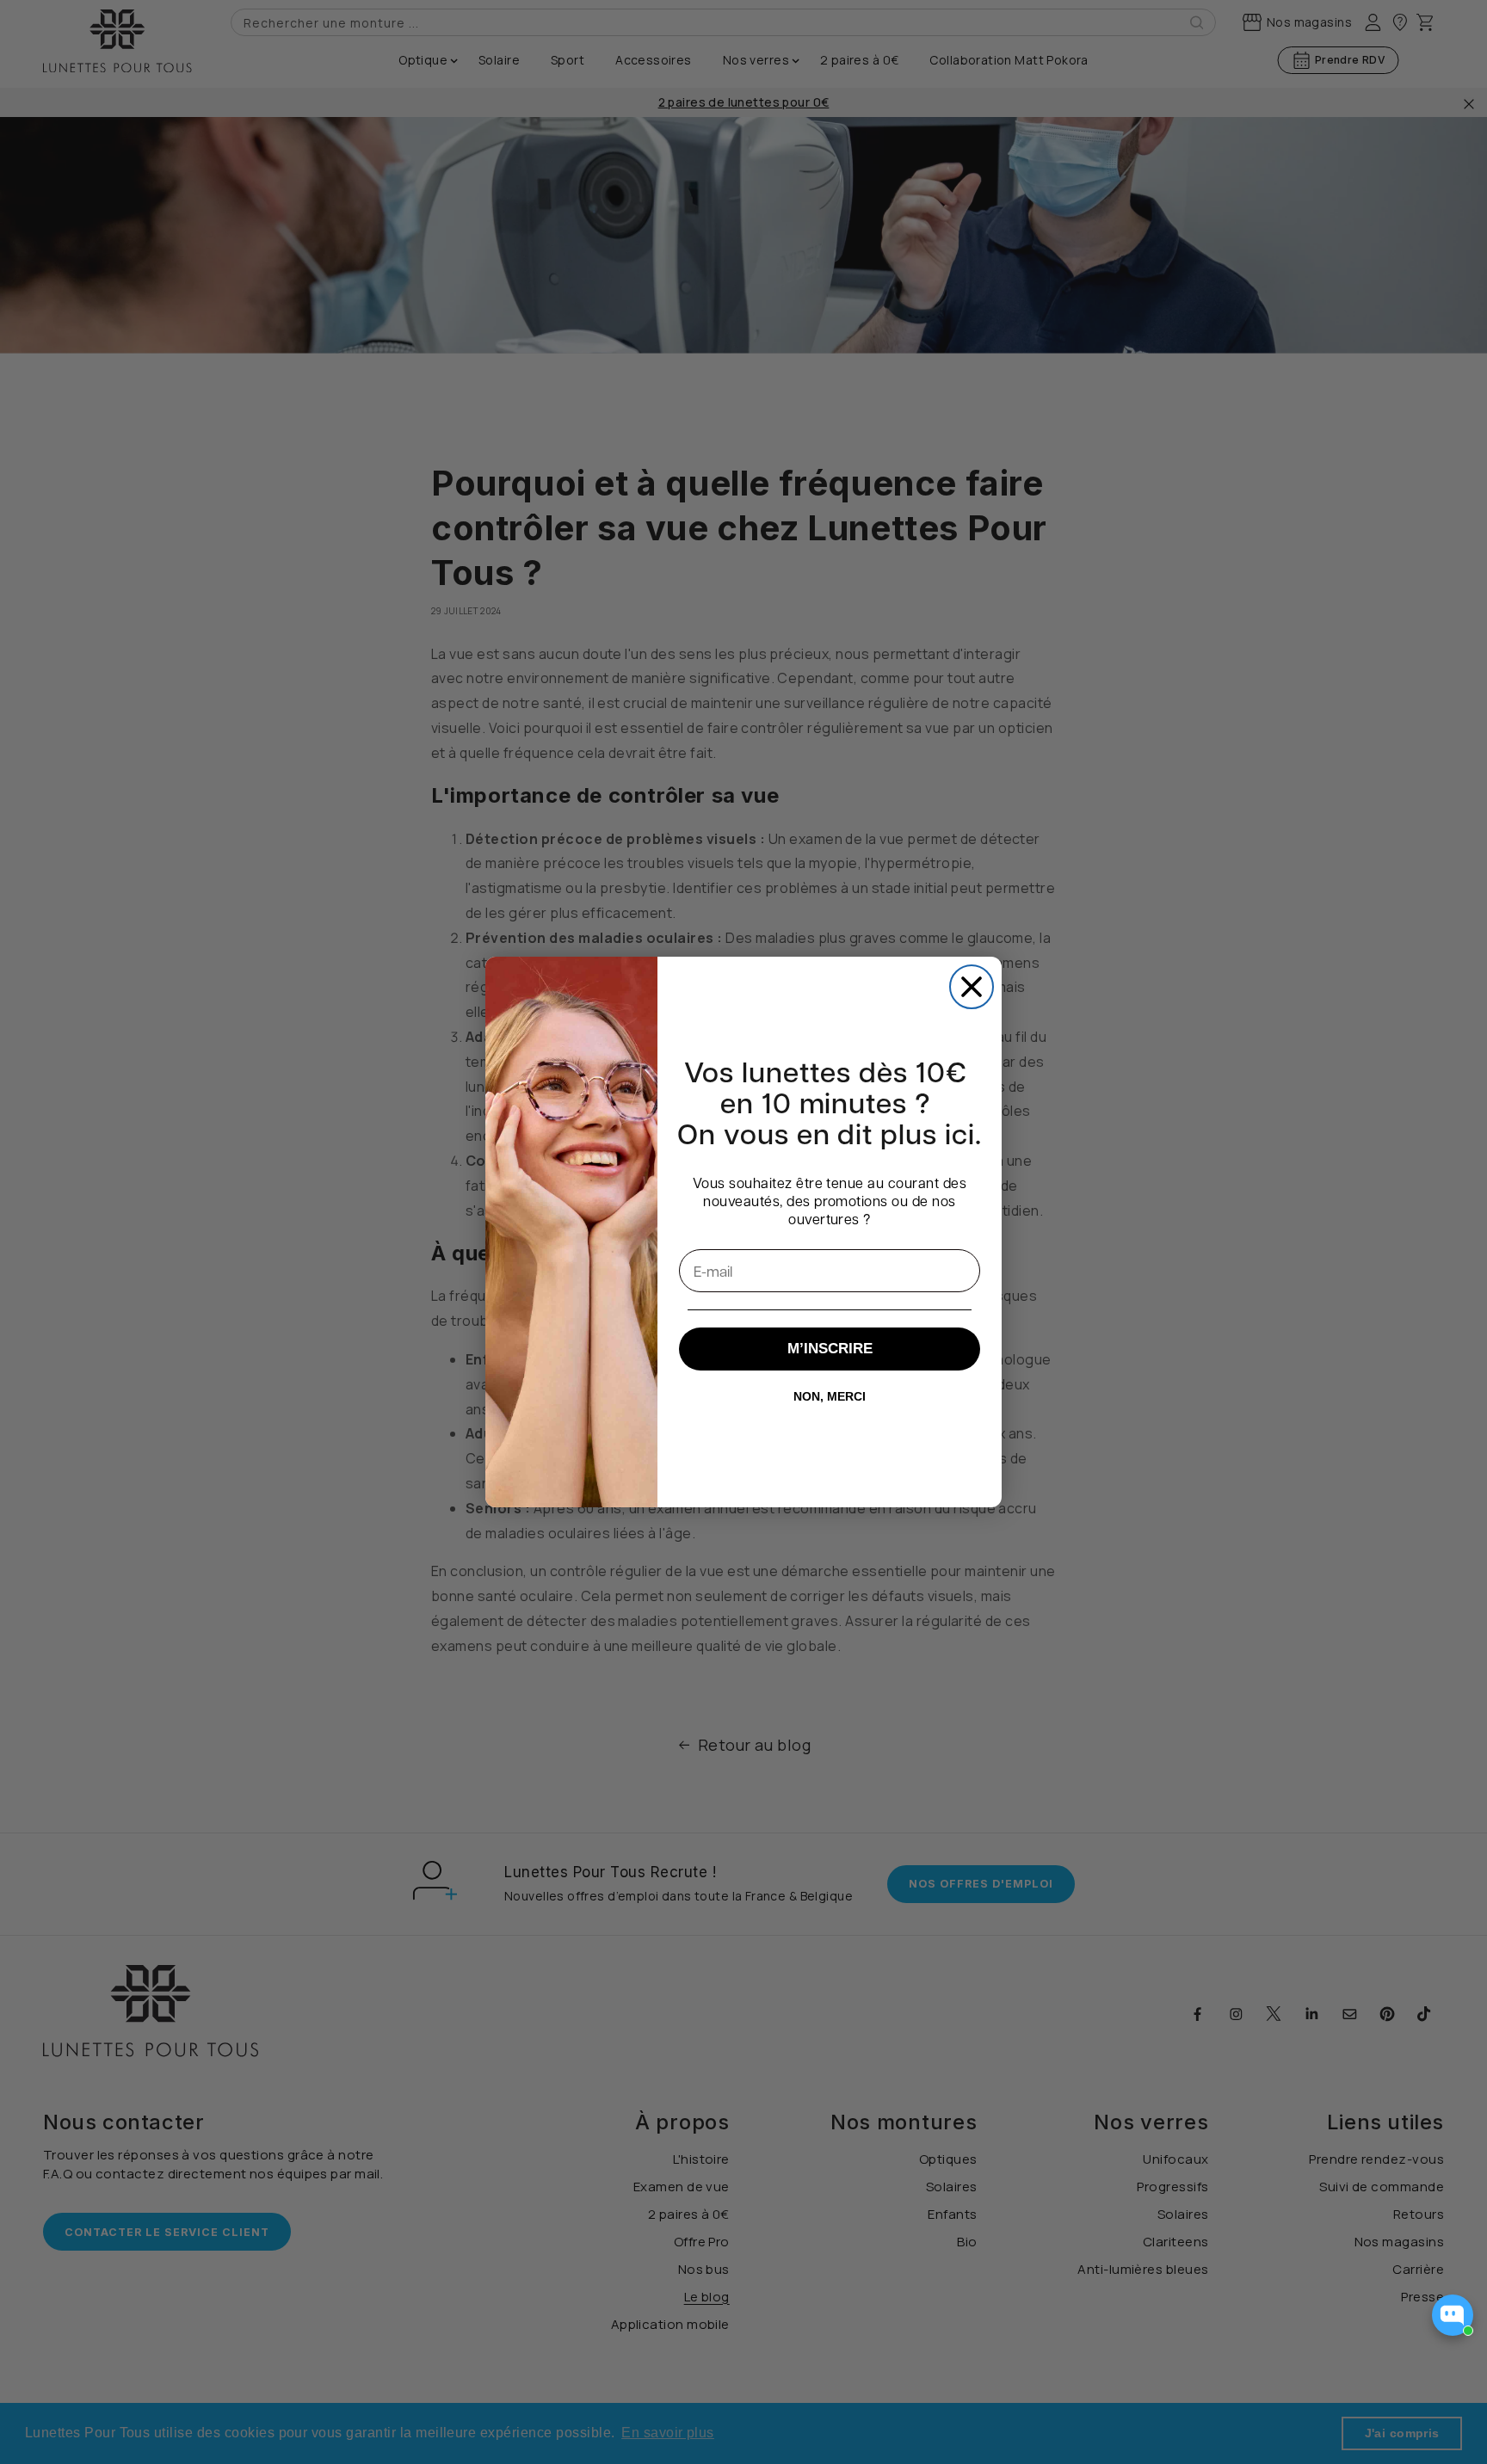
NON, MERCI (830, 1396)
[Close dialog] (972, 987)
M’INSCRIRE (830, 1349)
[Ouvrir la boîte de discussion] (1453, 2315)
